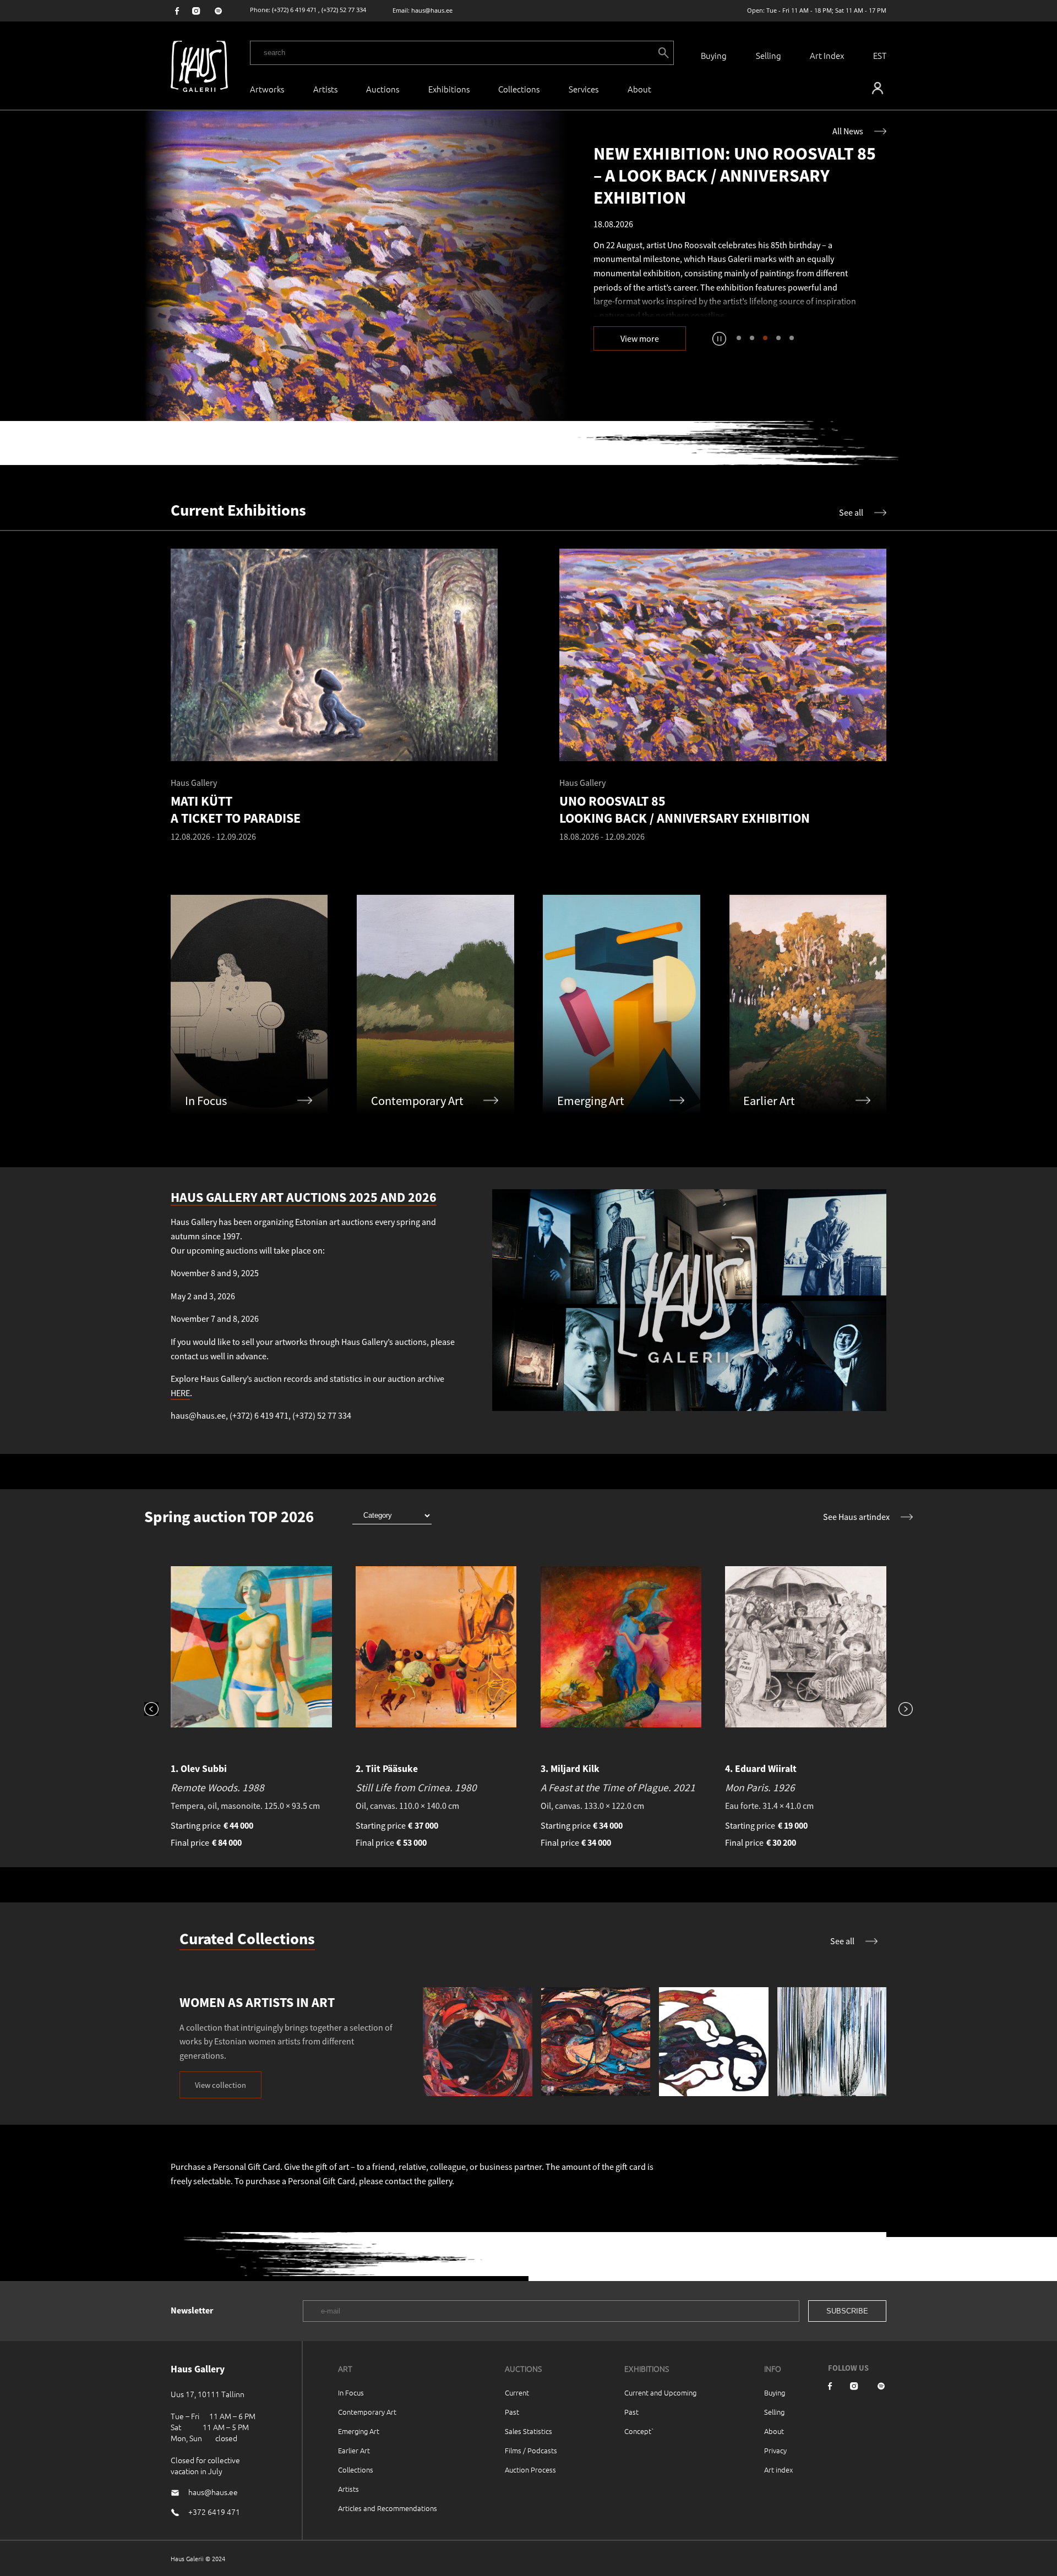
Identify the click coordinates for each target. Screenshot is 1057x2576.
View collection (220, 2085)
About (774, 2431)
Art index (778, 2470)
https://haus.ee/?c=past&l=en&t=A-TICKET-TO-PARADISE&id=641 (356, 266)
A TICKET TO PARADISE (780, 291)
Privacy (775, 2450)
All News (848, 131)
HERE (180, 1393)
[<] (157, 1710)
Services (584, 89)
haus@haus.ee (432, 10)
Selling (769, 55)
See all (851, 512)
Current (517, 2392)
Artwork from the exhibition (660, 291)
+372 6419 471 (214, 2512)
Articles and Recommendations (388, 2508)
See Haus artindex (856, 1517)
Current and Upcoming (660, 2392)
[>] (900, 1710)
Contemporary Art (367, 2412)
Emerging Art (359, 2431)
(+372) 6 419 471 (294, 10)
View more (640, 338)
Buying (714, 55)
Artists (325, 89)
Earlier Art (354, 2450)
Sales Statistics (528, 2431)
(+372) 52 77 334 (344, 10)
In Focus (351, 2392)
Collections (519, 89)
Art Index (827, 55)
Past (512, 2412)
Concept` (639, 2431)
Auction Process (530, 2470)
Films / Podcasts (531, 2450)
